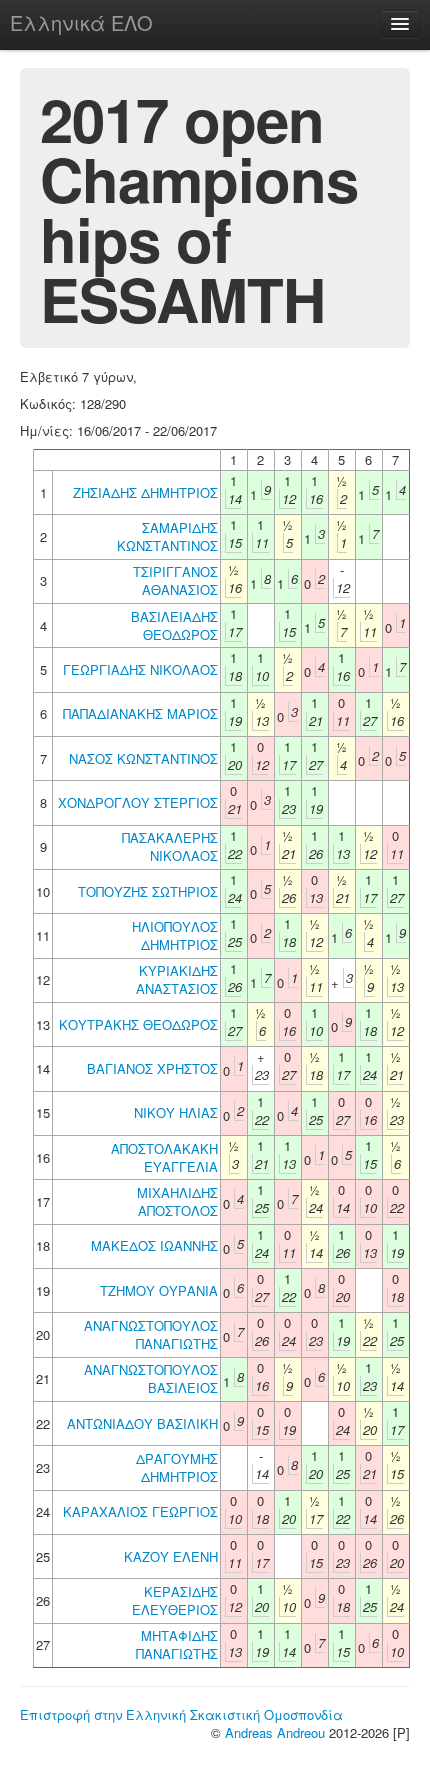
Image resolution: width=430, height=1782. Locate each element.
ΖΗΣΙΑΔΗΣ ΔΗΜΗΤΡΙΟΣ (145, 492)
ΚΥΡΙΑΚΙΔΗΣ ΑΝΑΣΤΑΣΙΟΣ (177, 979)
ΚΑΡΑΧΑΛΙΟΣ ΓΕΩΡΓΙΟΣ (140, 1511)
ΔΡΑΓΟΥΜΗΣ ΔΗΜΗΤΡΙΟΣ (177, 1467)
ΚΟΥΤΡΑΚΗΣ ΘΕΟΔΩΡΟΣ (138, 1024)
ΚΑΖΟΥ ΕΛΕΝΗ (171, 1556)
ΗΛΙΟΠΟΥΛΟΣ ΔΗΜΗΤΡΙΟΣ (175, 935)
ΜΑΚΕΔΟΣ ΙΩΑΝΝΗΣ (154, 1245)
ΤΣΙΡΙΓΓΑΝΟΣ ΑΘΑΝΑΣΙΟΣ (175, 580)
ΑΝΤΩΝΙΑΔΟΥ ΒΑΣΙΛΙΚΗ (142, 1423)
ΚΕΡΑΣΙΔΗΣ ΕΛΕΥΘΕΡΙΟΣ (175, 1600)
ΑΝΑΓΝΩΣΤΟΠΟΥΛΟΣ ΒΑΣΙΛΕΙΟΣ (151, 1378)
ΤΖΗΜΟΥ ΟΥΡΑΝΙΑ (159, 1290)
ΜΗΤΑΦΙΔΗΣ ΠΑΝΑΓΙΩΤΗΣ (177, 1644)
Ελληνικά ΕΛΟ (81, 22)
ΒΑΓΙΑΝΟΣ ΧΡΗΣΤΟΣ (152, 1068)
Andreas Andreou (275, 1732)
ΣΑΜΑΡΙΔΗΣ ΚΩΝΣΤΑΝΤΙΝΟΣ (167, 536)
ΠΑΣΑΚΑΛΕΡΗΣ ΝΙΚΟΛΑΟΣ (170, 846)
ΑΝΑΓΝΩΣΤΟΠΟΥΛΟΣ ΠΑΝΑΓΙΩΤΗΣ (151, 1334)
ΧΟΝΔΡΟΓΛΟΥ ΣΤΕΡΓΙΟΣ (138, 802)
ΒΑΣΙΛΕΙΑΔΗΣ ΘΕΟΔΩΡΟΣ (174, 625)
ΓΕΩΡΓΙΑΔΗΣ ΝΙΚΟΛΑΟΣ (140, 669)
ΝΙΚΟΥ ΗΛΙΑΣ (176, 1112)
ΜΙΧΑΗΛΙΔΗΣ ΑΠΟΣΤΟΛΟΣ (177, 1201)
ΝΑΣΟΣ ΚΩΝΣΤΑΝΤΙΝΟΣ (143, 758)
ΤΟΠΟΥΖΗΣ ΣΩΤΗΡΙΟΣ (148, 891)
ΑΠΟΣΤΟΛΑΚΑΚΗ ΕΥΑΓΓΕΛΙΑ (164, 1157)
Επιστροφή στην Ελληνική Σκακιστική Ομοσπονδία (181, 1714)
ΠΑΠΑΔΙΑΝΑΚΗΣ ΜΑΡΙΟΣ (140, 713)
